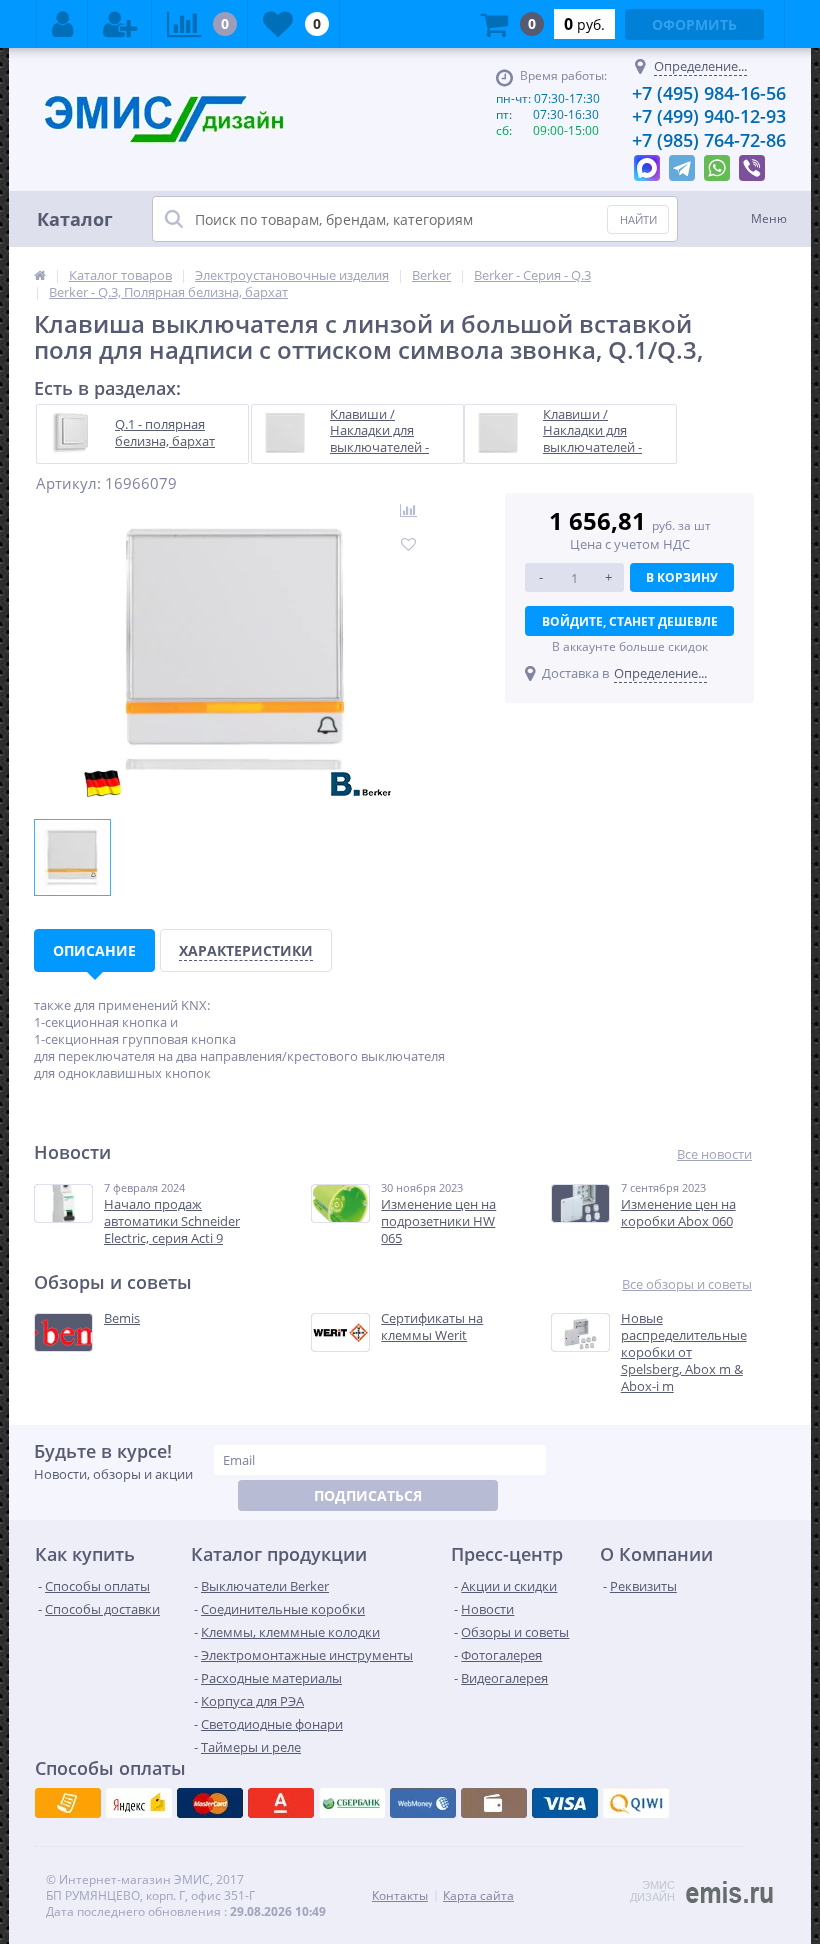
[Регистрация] (120, 24)
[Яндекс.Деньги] (281, 1803)
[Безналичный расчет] (636, 1803)
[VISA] (68, 1803)
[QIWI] (352, 1803)
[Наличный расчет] (565, 1803)
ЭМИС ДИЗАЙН (652, 1891)
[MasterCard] (139, 1803)
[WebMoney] (210, 1803)
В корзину (682, 577)
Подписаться (368, 1495)
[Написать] (647, 163)
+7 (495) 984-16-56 (709, 93)
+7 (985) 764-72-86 (709, 140)
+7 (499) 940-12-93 (709, 116)
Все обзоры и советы (687, 1284)
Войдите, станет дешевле (630, 621)
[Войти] (62, 24)
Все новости (714, 1154)
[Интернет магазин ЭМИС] (40, 275)
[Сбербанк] (494, 1803)
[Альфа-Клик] (423, 1803)
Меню (769, 218)
